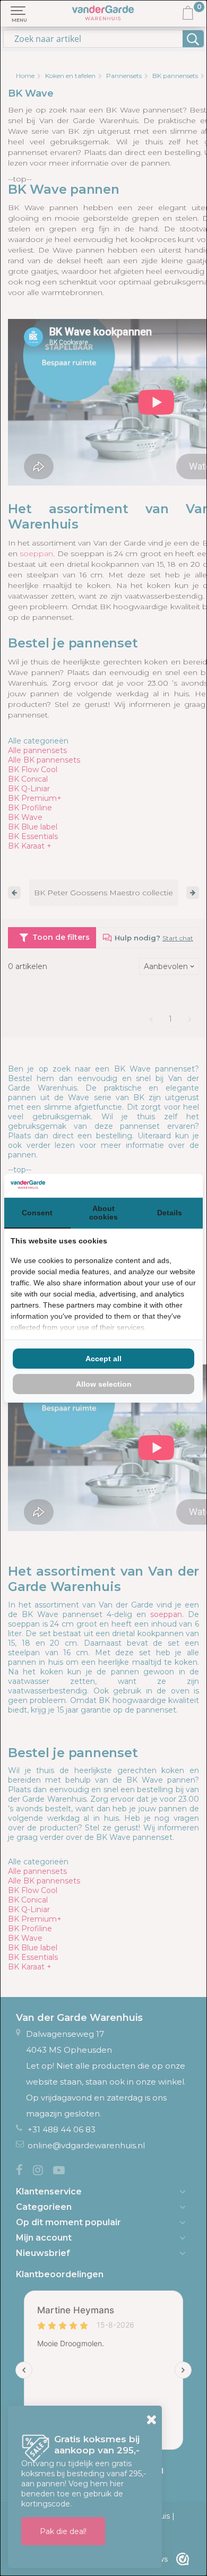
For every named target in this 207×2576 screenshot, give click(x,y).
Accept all (103, 1359)
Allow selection (104, 1384)
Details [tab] (170, 1213)
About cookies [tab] (103, 1213)
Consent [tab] (37, 1213)
